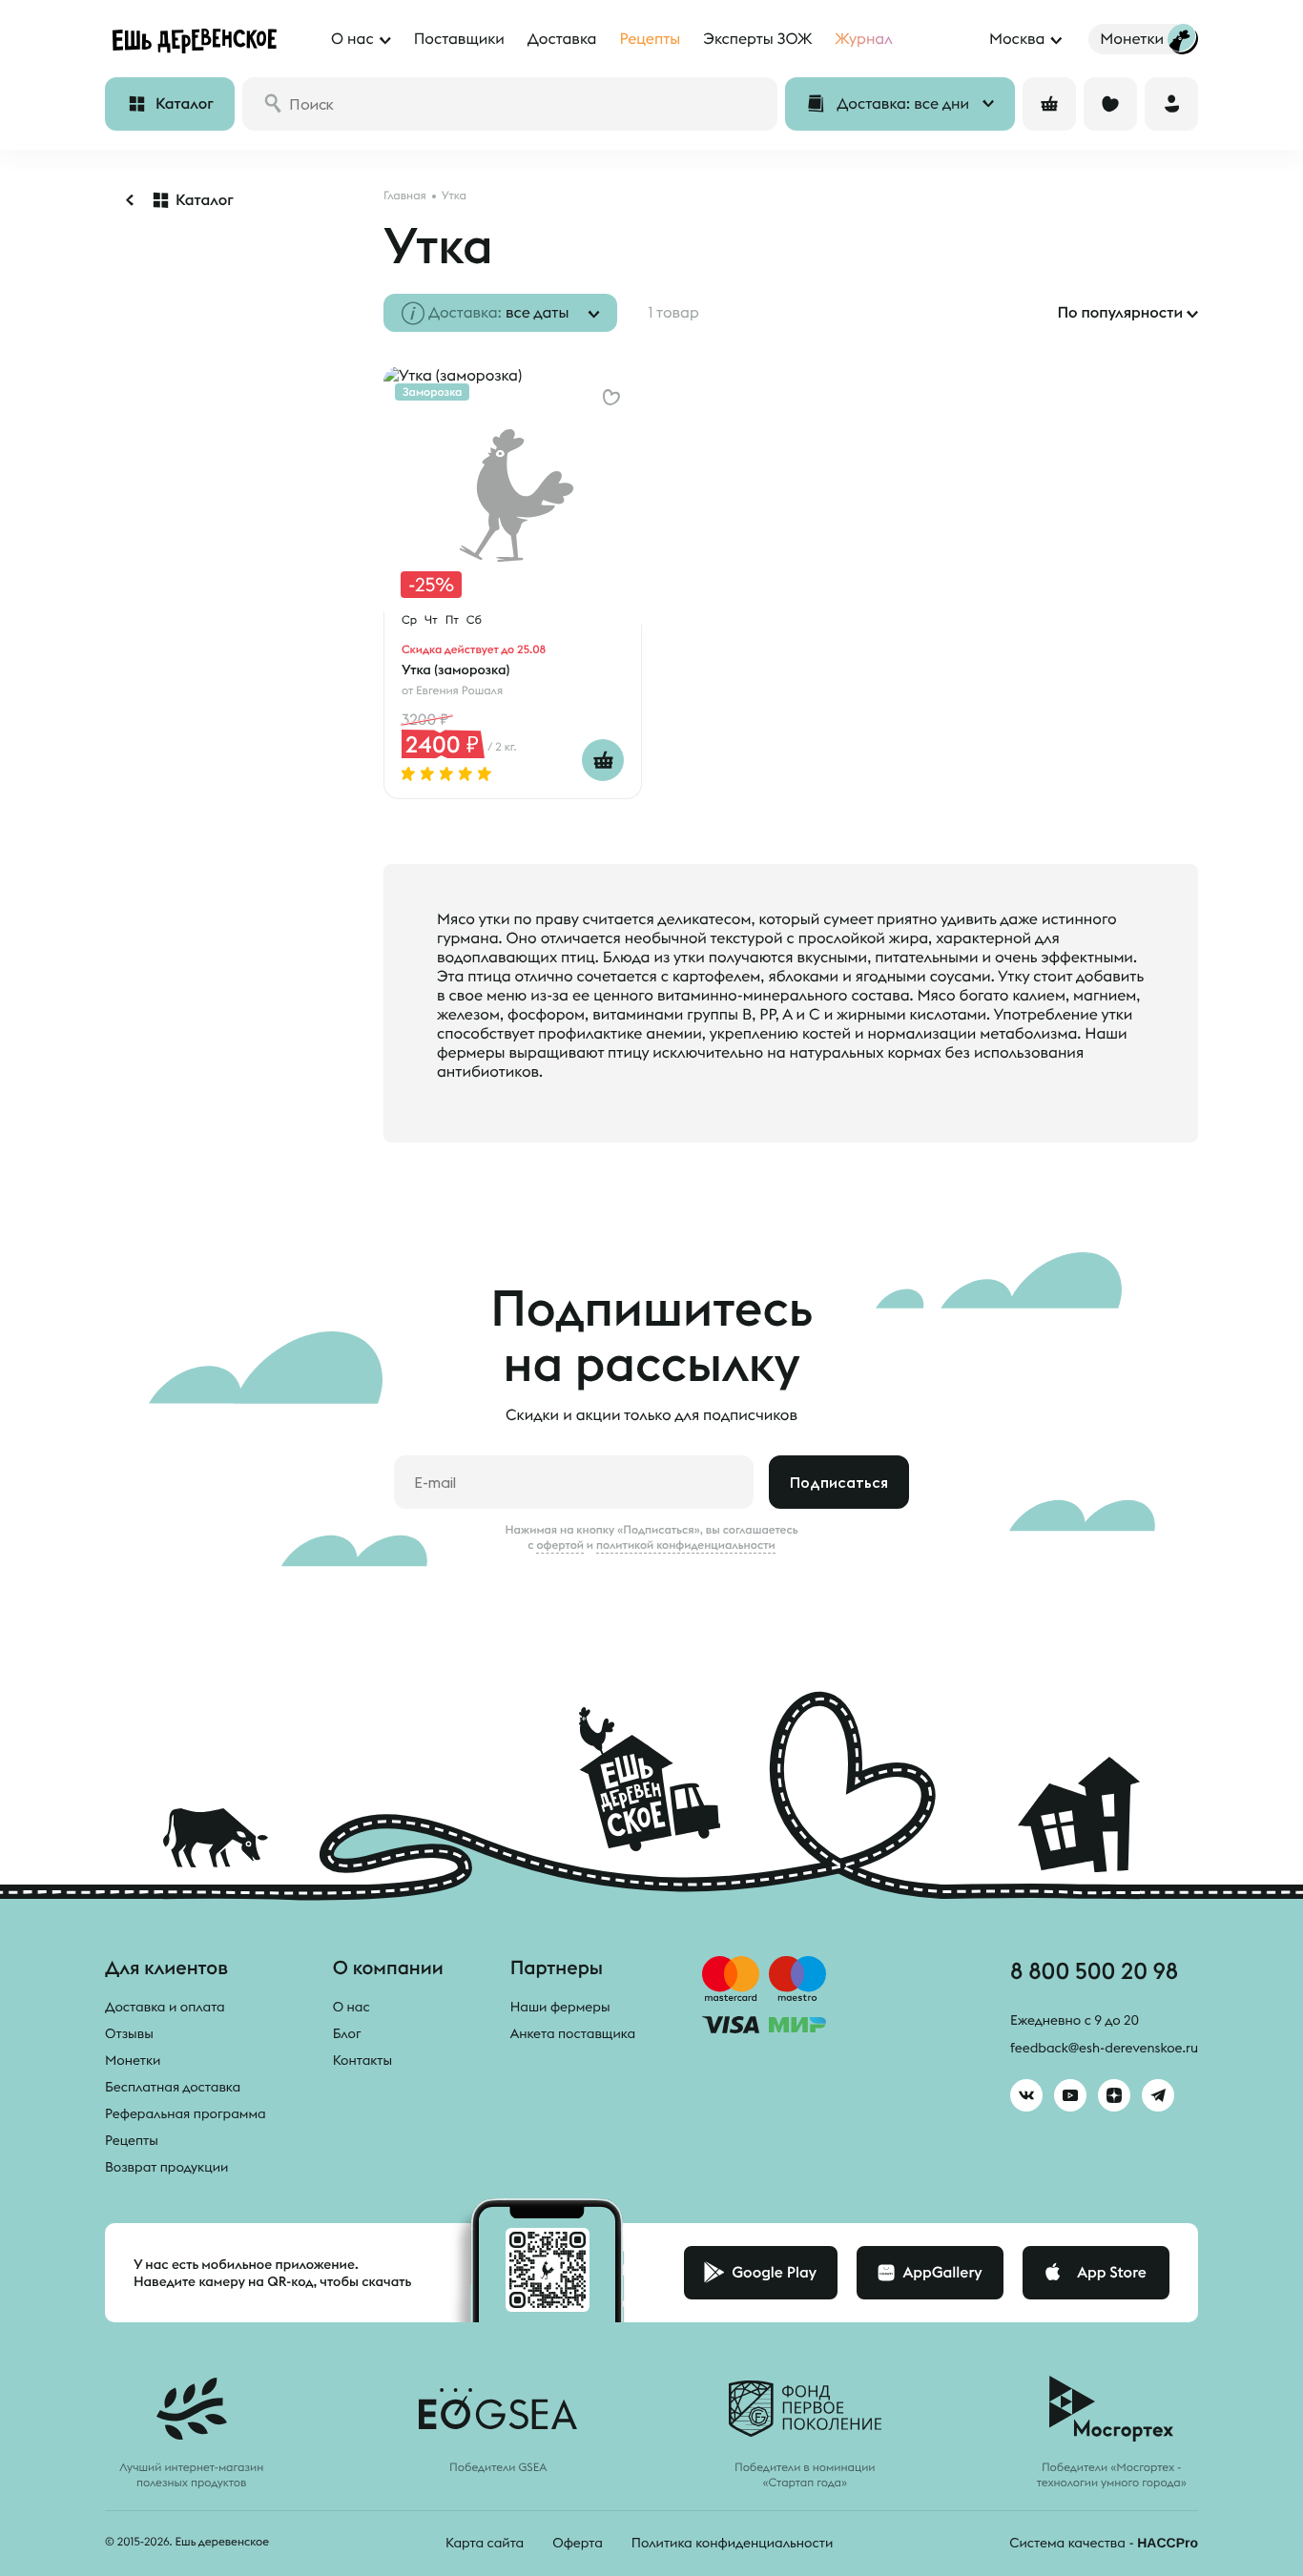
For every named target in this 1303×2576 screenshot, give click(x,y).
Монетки (133, 2060)
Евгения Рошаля (459, 691)
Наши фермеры (560, 2007)
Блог (347, 2033)
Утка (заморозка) (455, 670)
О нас (352, 2007)
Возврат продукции (166, 2167)
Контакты (363, 2060)
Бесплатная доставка (173, 2087)
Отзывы (129, 2033)
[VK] (1026, 2095)
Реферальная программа (186, 2113)
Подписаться (839, 1482)
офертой (560, 1545)
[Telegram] (1158, 2095)
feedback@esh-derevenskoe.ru (1104, 2048)
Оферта (578, 2543)
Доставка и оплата (165, 2007)
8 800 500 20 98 (1094, 1970)
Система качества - (1104, 2543)
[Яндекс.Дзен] (1114, 2095)
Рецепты (132, 2140)
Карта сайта (485, 2543)
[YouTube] (1070, 2095)
